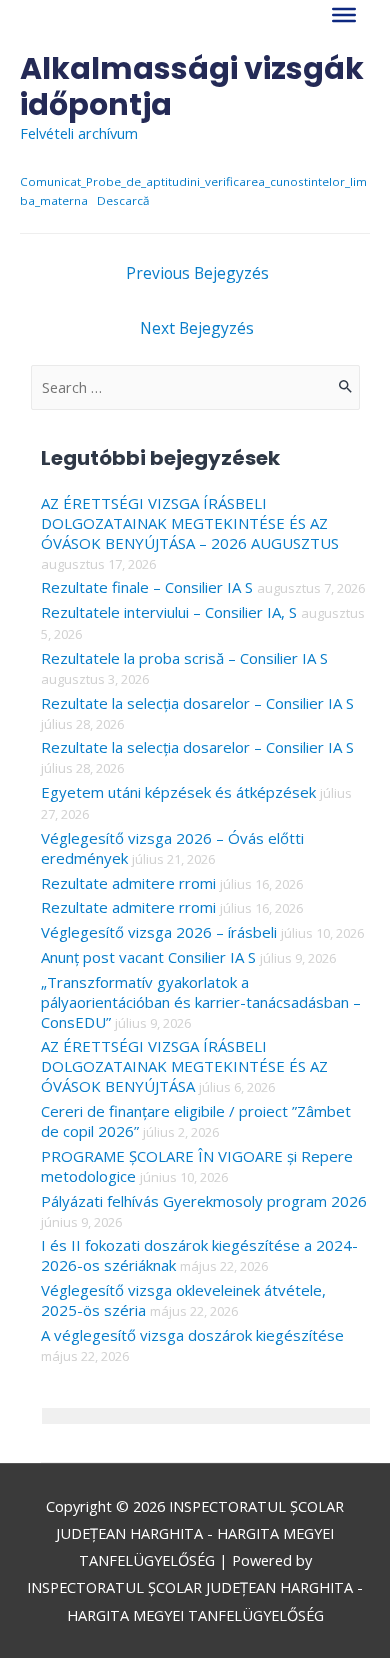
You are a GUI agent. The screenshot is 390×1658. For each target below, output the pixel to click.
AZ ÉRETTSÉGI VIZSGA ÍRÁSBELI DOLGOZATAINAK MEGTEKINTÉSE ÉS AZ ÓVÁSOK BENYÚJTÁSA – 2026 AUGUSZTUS (190, 523)
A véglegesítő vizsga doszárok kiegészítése (192, 1335)
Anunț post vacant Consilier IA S (148, 957)
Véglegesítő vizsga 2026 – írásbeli (159, 932)
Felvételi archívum (79, 133)
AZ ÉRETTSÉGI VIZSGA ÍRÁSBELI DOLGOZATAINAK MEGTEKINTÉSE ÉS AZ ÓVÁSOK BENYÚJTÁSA (184, 1066)
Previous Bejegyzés (197, 273)
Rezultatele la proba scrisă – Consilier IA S (184, 658)
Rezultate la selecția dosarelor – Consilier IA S (197, 703)
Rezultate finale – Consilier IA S (147, 587)
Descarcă (123, 200)
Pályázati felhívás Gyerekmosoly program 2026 (204, 1201)
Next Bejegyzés (197, 328)
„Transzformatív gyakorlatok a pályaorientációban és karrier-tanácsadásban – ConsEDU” (201, 1002)
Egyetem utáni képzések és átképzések (178, 792)
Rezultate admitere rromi (128, 883)
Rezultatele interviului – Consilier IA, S (169, 612)
